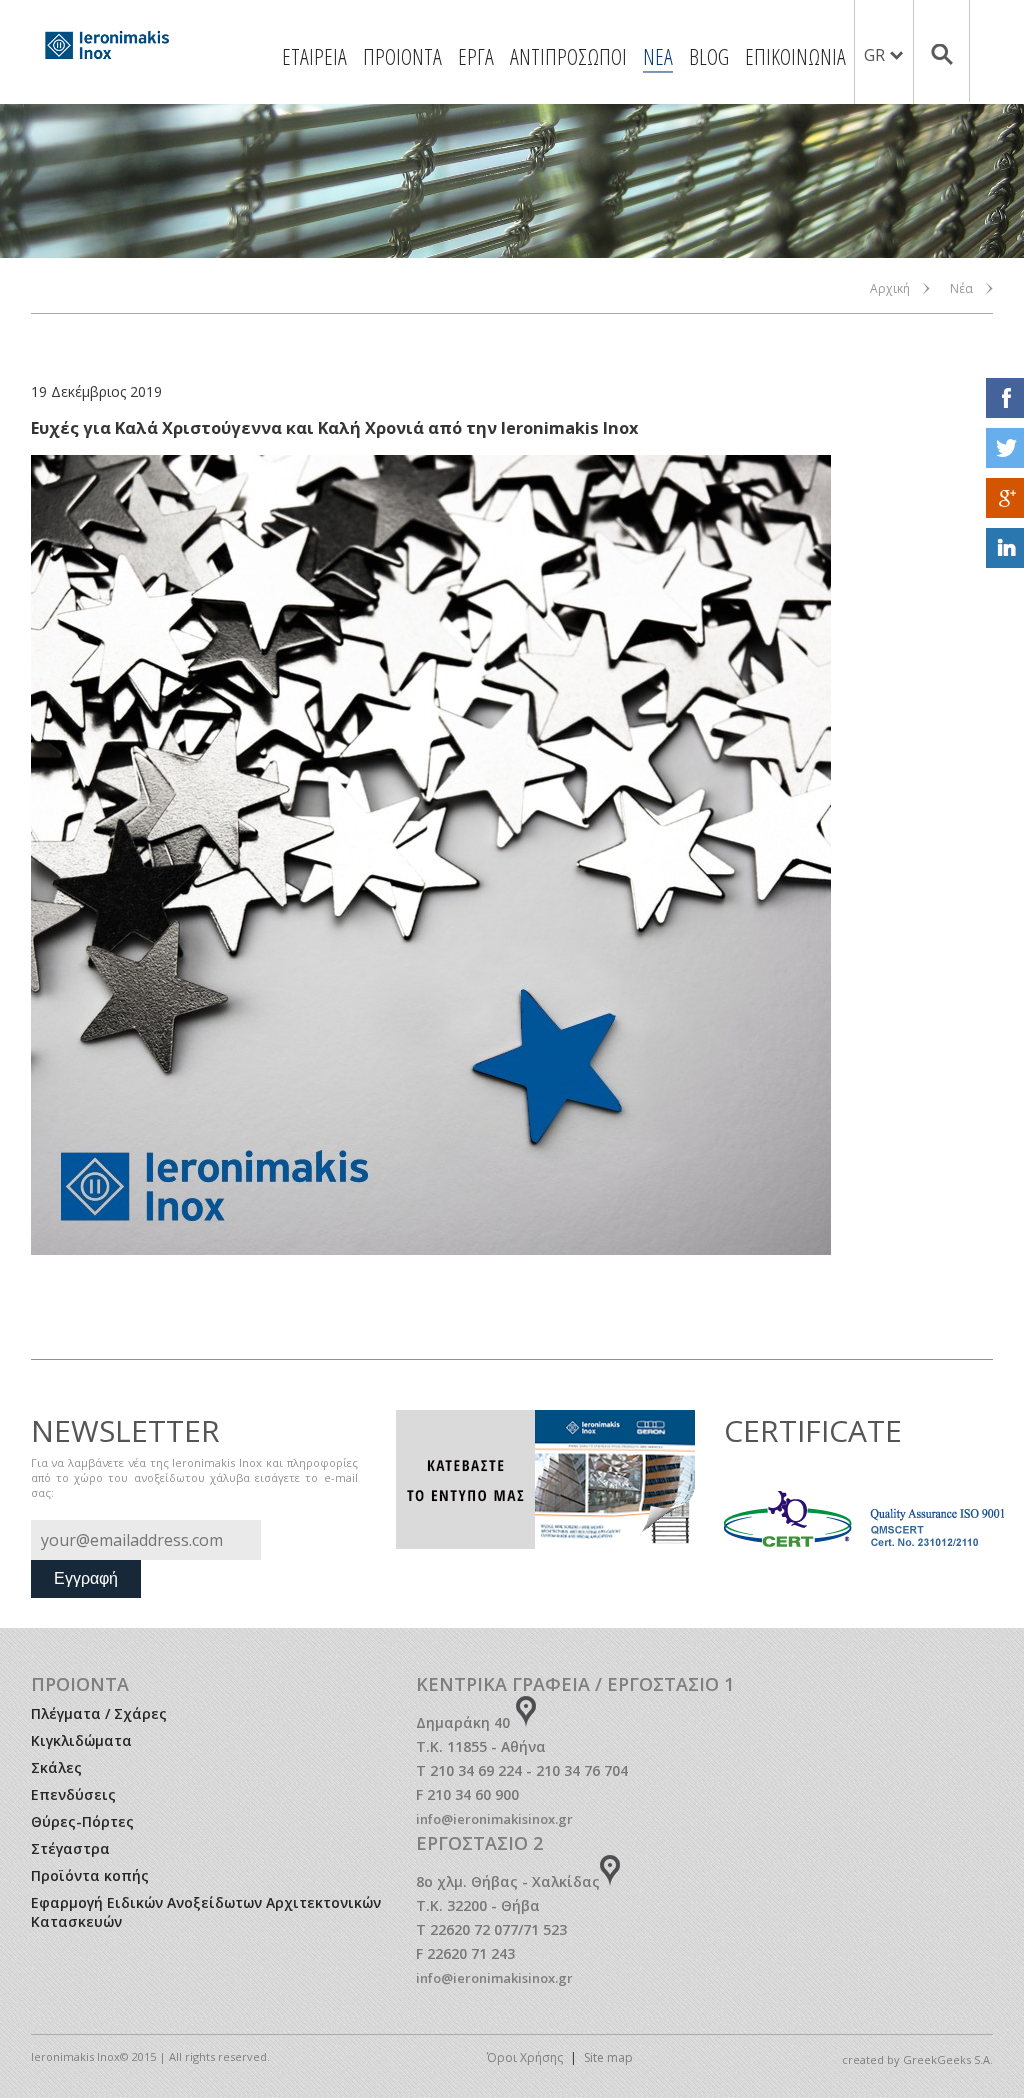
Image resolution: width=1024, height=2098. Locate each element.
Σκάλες (56, 1767)
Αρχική (890, 288)
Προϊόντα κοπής (90, 1875)
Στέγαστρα (70, 1848)
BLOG (709, 56)
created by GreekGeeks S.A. (917, 2059)
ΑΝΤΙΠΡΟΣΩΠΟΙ (568, 56)
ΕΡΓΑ (476, 56)
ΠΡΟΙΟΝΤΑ (402, 56)
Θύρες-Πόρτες (82, 1821)
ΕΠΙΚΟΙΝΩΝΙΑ (795, 56)
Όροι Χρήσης (525, 2057)
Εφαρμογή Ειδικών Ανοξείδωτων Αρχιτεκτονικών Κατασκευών (206, 1912)
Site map (608, 2057)
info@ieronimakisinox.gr (494, 1819)
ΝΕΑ (658, 56)
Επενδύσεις (73, 1794)
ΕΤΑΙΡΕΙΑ (314, 56)
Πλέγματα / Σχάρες (99, 1713)
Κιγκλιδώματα (81, 1740)
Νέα (961, 288)
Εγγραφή (86, 1578)
